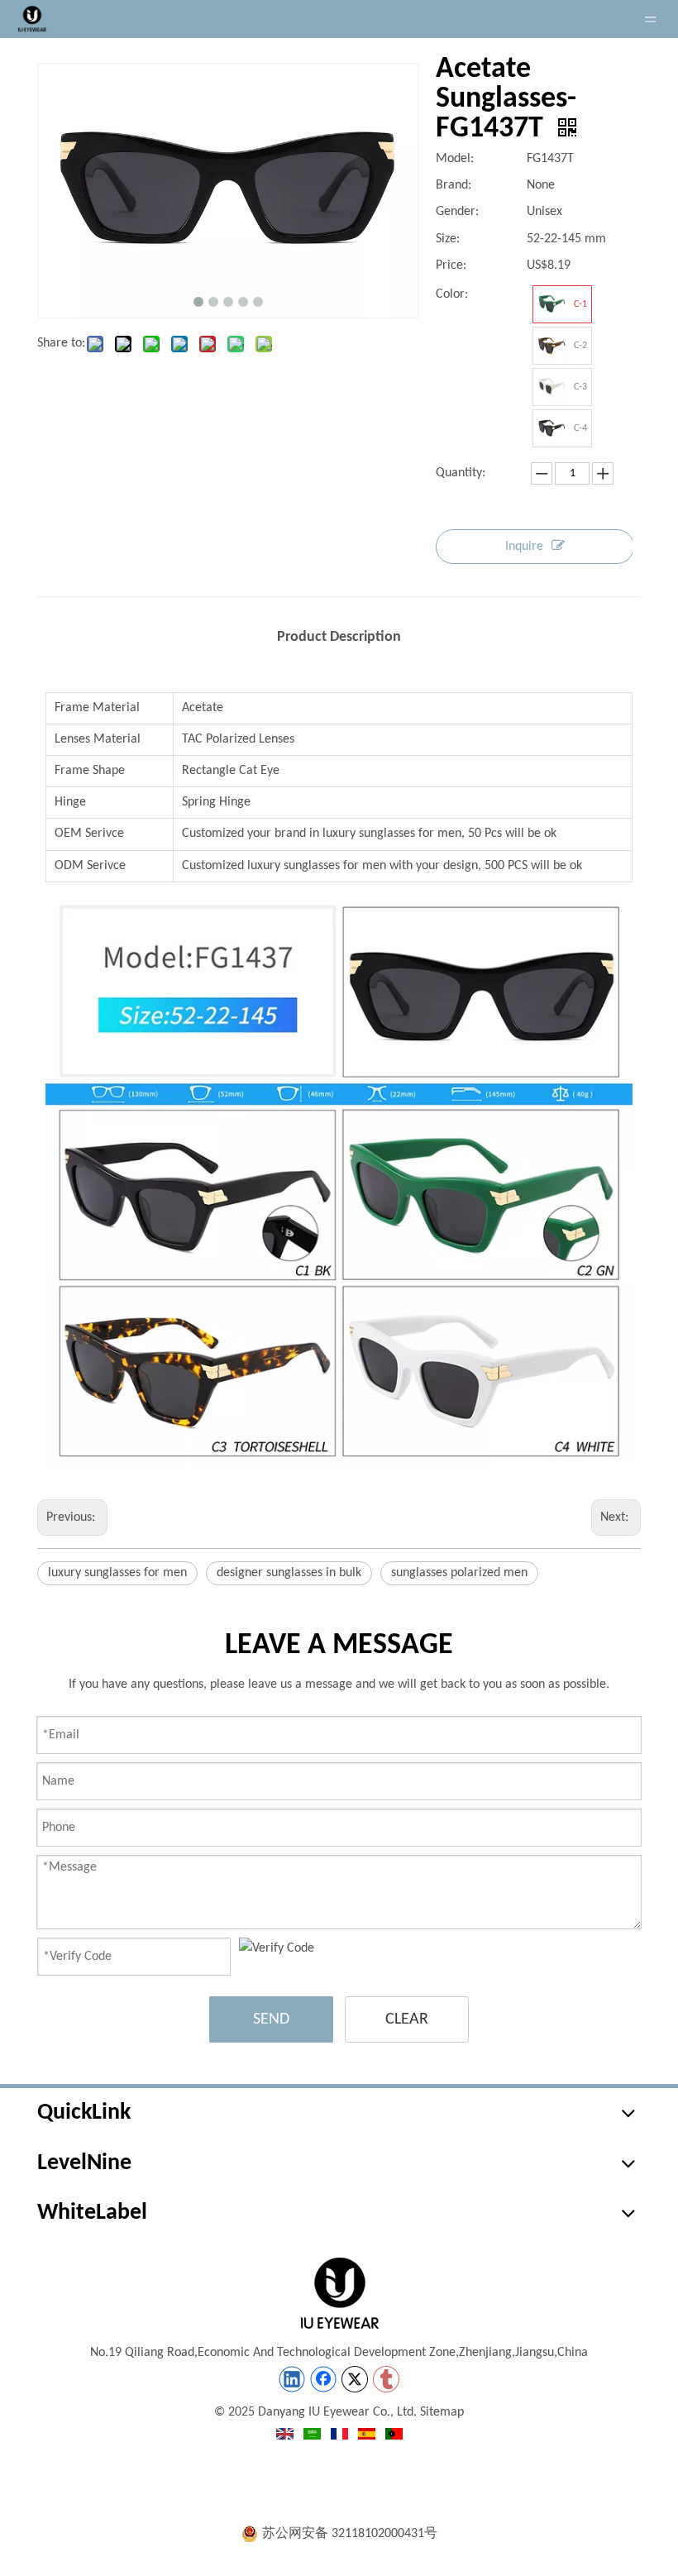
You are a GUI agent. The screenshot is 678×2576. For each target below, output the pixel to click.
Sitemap (442, 2412)
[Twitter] (355, 2379)
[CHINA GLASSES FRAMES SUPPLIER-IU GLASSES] (339, 2293)
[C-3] (551, 387)
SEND (271, 2019)
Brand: (454, 185)
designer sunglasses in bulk (289, 1573)
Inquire (524, 547)
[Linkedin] (292, 2379)
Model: (455, 159)
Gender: (457, 212)
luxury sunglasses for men (117, 1573)
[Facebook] (323, 2379)
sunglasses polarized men (459, 1573)
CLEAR (407, 2019)
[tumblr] (386, 2379)
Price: (451, 265)
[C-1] (551, 304)
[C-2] (551, 346)
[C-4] (551, 428)
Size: (448, 239)
